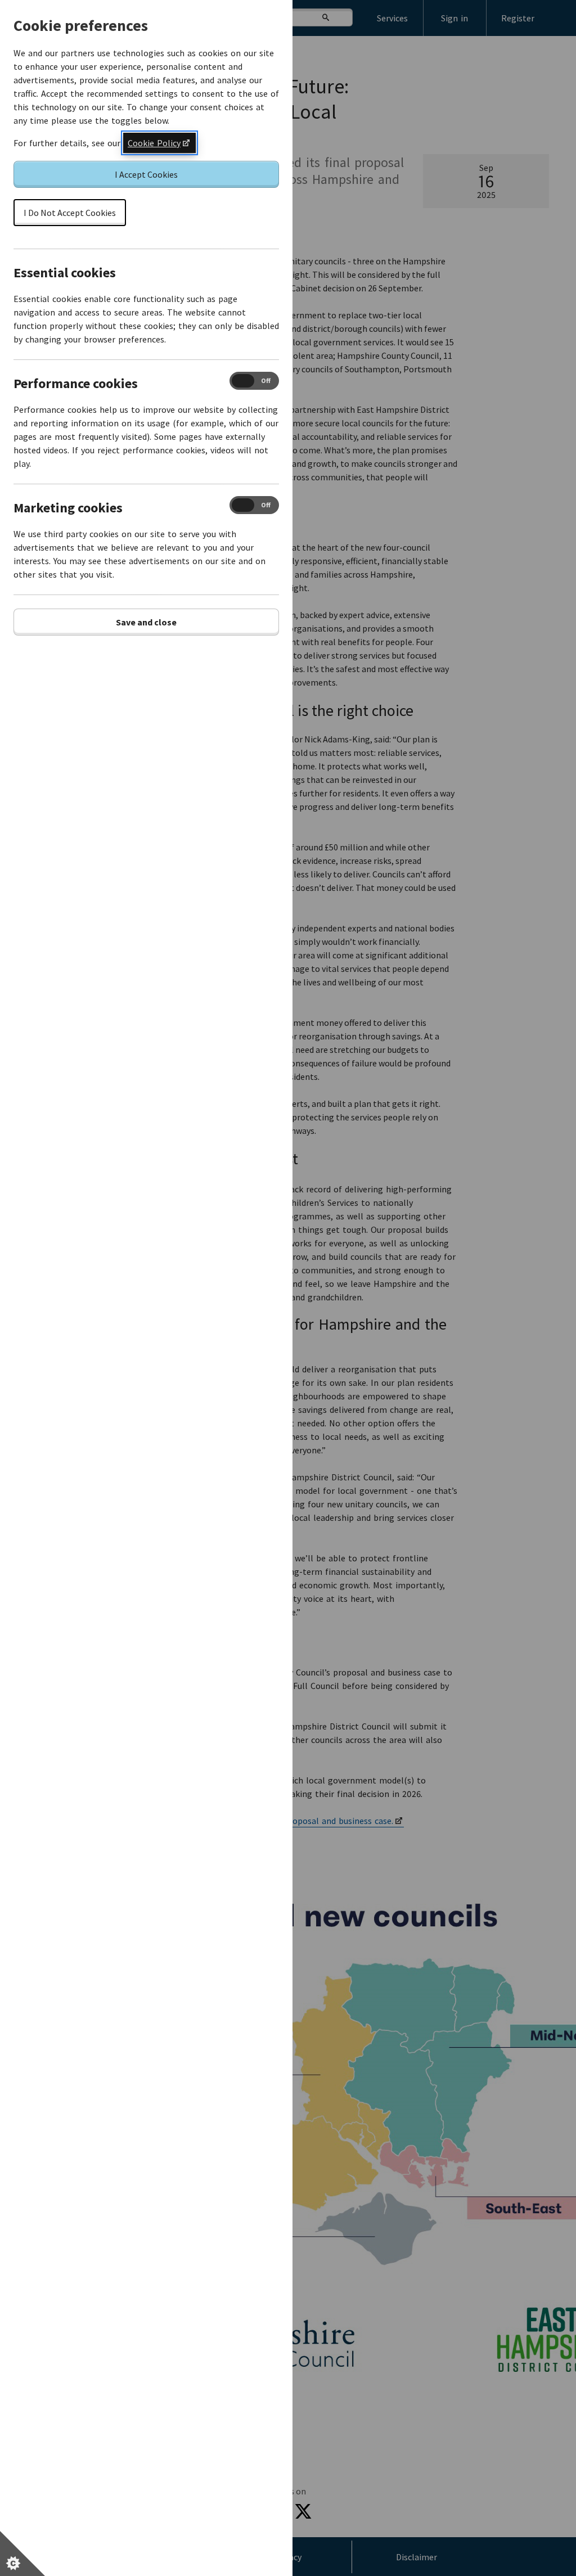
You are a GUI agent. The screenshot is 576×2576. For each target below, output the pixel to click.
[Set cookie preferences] (22, 2554)
